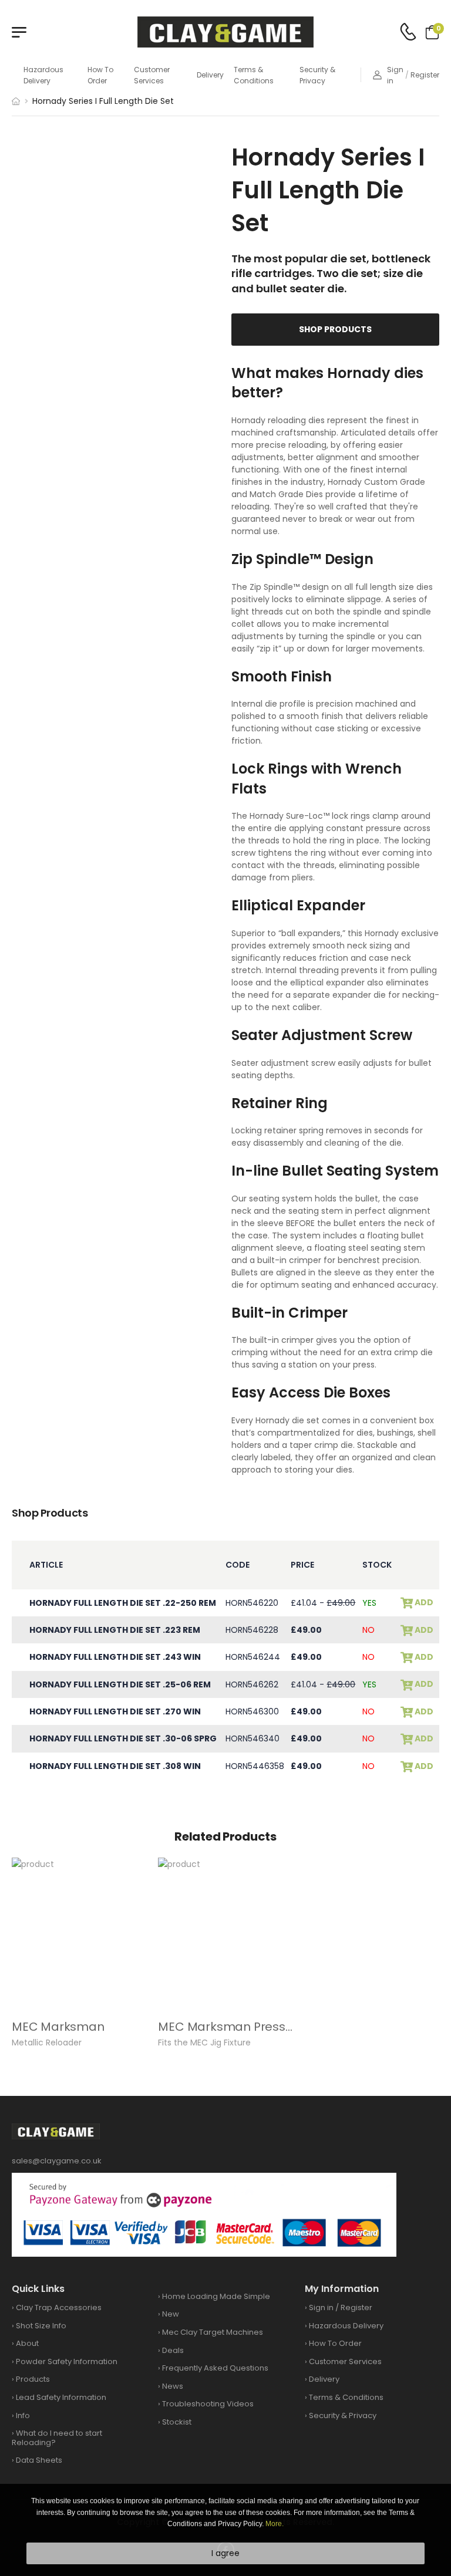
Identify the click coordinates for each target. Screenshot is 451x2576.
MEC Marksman (58, 2027)
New (171, 2314)
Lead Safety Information (61, 2397)
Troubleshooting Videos (208, 2404)
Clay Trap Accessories (59, 2307)
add (423, 1603)
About (27, 2343)
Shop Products (335, 329)
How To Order (100, 75)
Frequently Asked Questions (215, 2368)
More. (275, 2524)
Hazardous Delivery (43, 75)
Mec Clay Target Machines (213, 2332)
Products (33, 2379)
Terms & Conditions (254, 75)
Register (425, 75)
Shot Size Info (41, 2326)
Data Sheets (39, 2460)
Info (23, 2415)
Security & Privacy (317, 75)
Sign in (395, 75)
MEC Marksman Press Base (238, 2027)
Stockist (177, 2422)
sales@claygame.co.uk (57, 2161)
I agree (225, 2553)
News (173, 2386)
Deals (173, 2350)
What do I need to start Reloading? (57, 2438)
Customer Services (152, 75)
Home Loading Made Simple (216, 2296)
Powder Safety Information (67, 2361)
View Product (79, 1994)
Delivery (210, 75)
